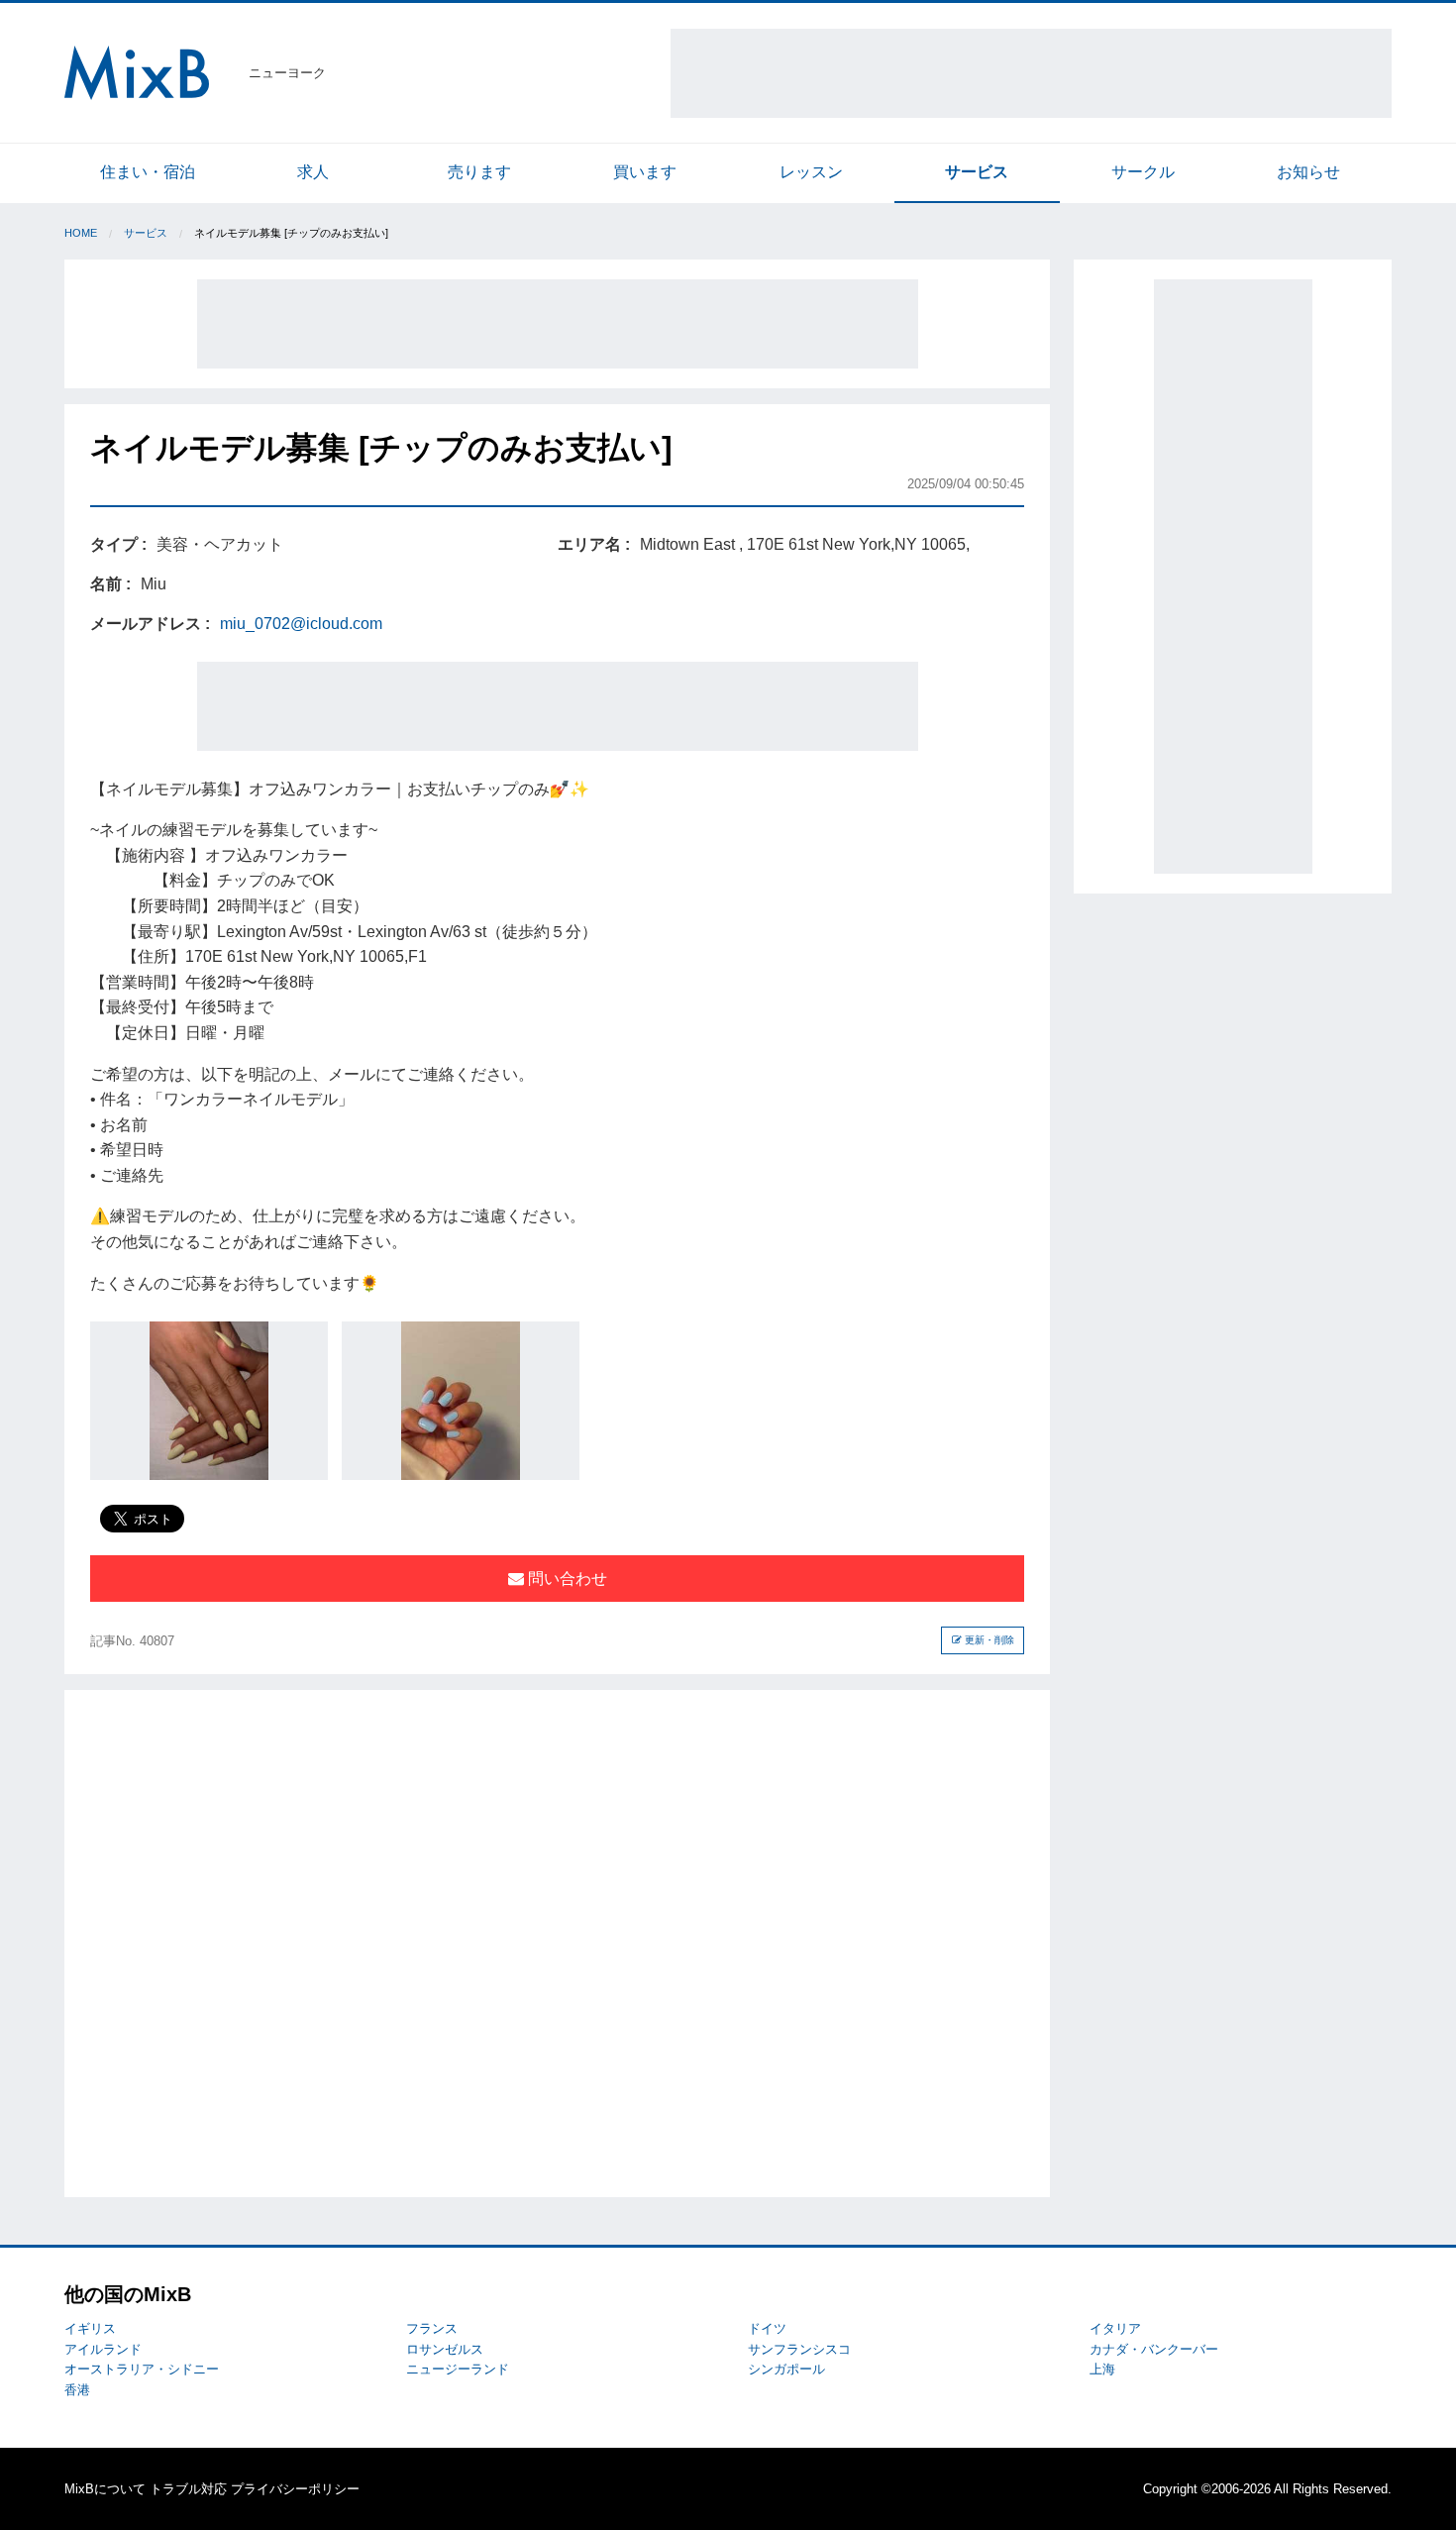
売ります (479, 172)
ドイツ (767, 2328)
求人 (313, 172)
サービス (977, 172)
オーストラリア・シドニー (142, 2369)
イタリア (1115, 2328)
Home (81, 233)
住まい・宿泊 (148, 172)
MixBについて (105, 2489)
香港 (77, 2390)
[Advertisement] (1031, 73)
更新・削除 (988, 1640)
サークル (1143, 172)
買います (645, 172)
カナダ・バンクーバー (1154, 2349)
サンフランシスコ (799, 2349)
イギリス (90, 2328)
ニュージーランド (458, 2369)
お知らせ (1308, 172)
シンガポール (786, 2369)
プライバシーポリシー (295, 2489)
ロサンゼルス (445, 2349)
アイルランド (103, 2349)
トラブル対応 (188, 2489)
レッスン (811, 172)
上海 (1102, 2369)
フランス (432, 2328)
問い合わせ (566, 1579)
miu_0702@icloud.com (301, 624)
